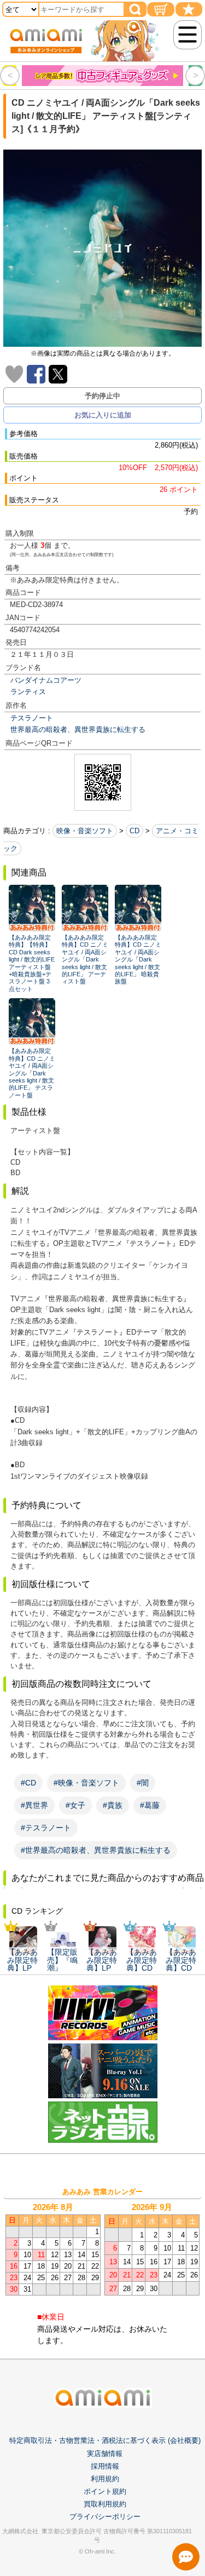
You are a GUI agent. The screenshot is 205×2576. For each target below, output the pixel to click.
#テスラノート (46, 1828)
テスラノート (32, 718)
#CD (28, 1783)
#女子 (75, 1805)
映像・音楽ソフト (85, 831)
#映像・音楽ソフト (86, 1783)
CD (134, 831)
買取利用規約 (105, 2504)
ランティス (28, 692)
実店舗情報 (105, 2454)
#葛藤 (150, 1805)
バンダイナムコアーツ (46, 680)
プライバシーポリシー (105, 2517)
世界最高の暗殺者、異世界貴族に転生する (78, 729)
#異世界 (34, 1805)
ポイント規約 (105, 2491)
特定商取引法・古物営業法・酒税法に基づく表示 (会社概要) (105, 2440)
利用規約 (105, 2479)
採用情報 (105, 2466)
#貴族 (113, 1805)
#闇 (143, 1783)
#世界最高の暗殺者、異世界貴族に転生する (96, 1850)
